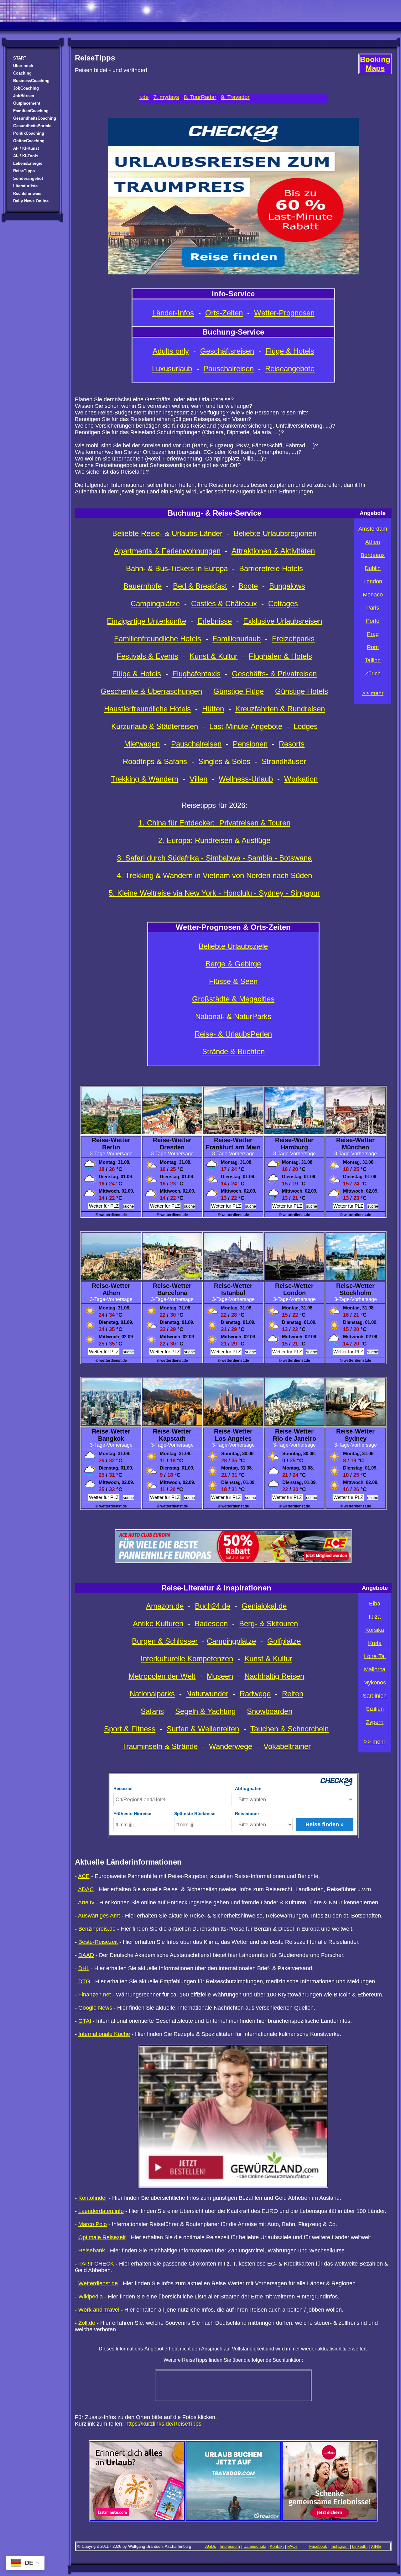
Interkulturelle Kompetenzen (187, 1659)
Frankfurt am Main (233, 1147)
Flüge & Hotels (290, 351)
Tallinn (373, 660)
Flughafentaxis (196, 674)
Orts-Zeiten (224, 313)
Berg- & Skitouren (268, 1624)
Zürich (373, 674)
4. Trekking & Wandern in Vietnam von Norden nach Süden (214, 875)
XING (376, 2546)
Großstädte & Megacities (233, 999)
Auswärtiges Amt (99, 1916)
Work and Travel (99, 2310)
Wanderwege (231, 1746)
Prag (373, 634)
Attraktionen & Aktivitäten (273, 551)
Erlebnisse (215, 621)
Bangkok (111, 1439)
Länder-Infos (173, 313)
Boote (248, 586)
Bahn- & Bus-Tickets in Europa (177, 568)
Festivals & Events (147, 656)
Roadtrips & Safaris (155, 761)
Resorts (292, 744)
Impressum (230, 2546)
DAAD (86, 1955)
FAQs (292, 2546)
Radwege (255, 1694)
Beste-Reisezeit (98, 1942)
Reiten (293, 1694)
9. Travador (145, 97)
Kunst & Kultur (214, 656)
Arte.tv (86, 1902)
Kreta (375, 1643)
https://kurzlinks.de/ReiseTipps (163, 2424)
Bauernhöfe (143, 586)
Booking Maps (375, 64)
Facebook (318, 2546)
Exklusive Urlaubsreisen (283, 621)
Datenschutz (255, 2546)
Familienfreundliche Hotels (158, 639)
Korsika (375, 1630)
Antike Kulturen (158, 1624)
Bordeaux (373, 555)
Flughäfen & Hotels (280, 656)
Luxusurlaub (172, 369)
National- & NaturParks (233, 1016)
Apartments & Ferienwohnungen (167, 551)
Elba (375, 1604)
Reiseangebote (290, 369)
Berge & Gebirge (233, 964)
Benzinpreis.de (97, 1929)
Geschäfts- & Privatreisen (274, 674)
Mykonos (375, 1683)
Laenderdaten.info (101, 2211)
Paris (373, 608)
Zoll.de (87, 2323)
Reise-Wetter (111, 1140)
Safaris (152, 1711)
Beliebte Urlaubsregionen (275, 533)
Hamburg (294, 1147)
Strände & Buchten (233, 1051)
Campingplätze (155, 604)
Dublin (373, 568)
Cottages (283, 604)
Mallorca (375, 1669)
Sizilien (375, 1709)
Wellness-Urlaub (246, 779)
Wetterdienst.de (98, 2283)
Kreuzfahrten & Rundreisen (280, 709)
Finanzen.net (95, 1995)
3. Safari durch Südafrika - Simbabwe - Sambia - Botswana (214, 858)
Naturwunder (207, 1694)
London (373, 581)
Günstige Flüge (239, 691)
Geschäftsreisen (227, 351)
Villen (198, 779)
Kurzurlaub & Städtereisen (155, 726)
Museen (220, 1676)
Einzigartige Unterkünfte (146, 621)
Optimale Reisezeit (102, 2237)
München (355, 1147)
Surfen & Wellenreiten (203, 1729)
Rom (373, 647)
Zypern (375, 1722)
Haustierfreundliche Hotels (147, 709)
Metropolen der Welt (162, 1676)
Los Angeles (233, 1439)
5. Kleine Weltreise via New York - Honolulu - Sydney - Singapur (214, 893)
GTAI (85, 2021)
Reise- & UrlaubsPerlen (233, 1034)
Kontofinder (93, 2198)
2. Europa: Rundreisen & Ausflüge (214, 840)
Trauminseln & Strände (160, 1746)
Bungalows (287, 586)
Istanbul (233, 1293)
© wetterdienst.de (111, 1215)
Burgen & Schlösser (165, 1641)
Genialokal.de (264, 1606)
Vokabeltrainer (287, 1746)
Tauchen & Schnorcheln (289, 1729)
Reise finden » (325, 1824)
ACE (84, 1876)
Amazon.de (165, 1606)
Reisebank (92, 2251)
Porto (373, 621)
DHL (84, 1968)
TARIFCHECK (96, 2264)
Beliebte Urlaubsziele (233, 946)
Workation (301, 779)
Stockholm (356, 1293)
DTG (84, 1981)
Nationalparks (152, 1694)
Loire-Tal (375, 1656)
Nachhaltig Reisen (274, 1676)
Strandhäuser (284, 761)
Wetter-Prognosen (284, 313)
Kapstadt (172, 1439)
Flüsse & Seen (233, 981)
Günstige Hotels (302, 691)
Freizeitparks (293, 639)
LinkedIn (360, 2546)
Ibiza (375, 1617)
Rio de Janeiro (294, 1439)
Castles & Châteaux (224, 604)
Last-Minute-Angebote (246, 726)
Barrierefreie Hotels (271, 568)
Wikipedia (91, 2297)
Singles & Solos (224, 761)
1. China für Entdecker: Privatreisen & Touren (214, 823)
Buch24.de (213, 1606)
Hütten (213, 709)
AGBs (211, 2546)
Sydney (356, 1439)
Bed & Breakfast (200, 586)
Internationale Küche (104, 2034)
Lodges (306, 726)
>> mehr (373, 693)
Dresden (172, 1147)
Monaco (373, 595)
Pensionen (250, 744)
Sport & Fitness (130, 1729)
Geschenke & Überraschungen (151, 691)
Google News (95, 2008)
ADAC (86, 1889)
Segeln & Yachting (205, 1711)
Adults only (171, 351)
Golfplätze (284, 1641)
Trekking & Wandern (145, 779)
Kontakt (277, 2546)
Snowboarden (270, 1711)
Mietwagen (142, 744)
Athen (373, 542)
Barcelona (172, 1293)
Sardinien (375, 1696)
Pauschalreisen (229, 369)
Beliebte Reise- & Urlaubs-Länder (167, 533)
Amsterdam (373, 529)
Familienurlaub (237, 639)
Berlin (111, 1147)
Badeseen (211, 1624)
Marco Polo (93, 2224)
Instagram (340, 2546)
